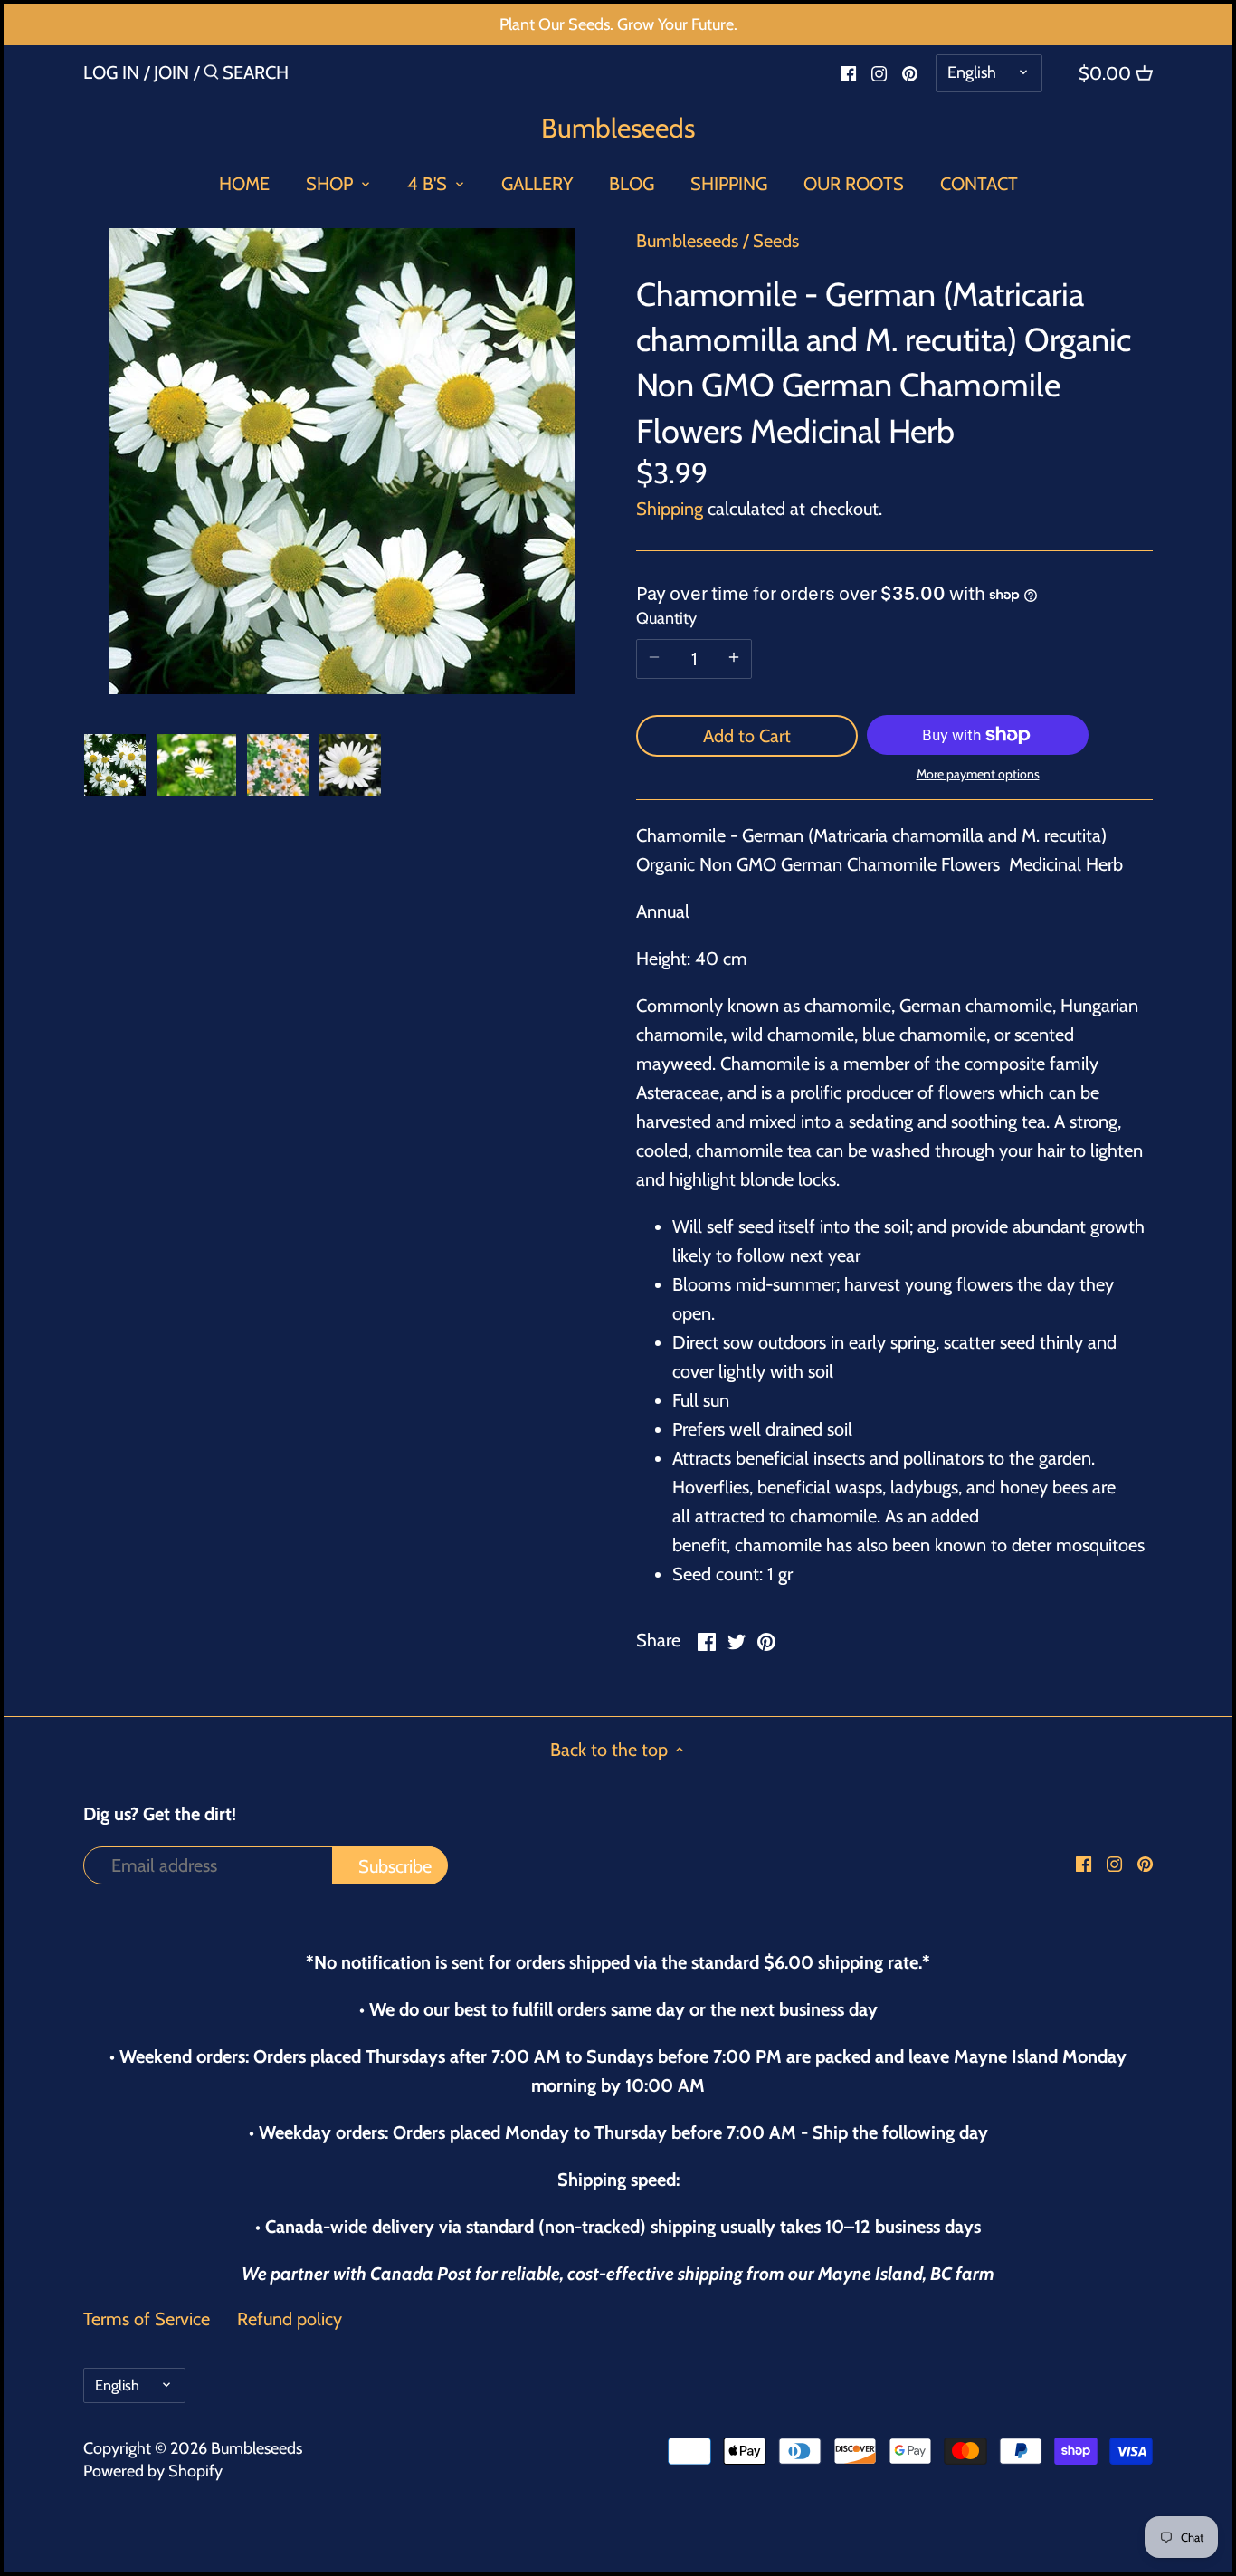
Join (171, 72)
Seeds (776, 241)
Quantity (666, 619)
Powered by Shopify (153, 2471)
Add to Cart (747, 736)
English (972, 72)
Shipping (670, 509)
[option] (115, 765)
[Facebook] (848, 72)
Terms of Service (147, 2319)
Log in (111, 72)
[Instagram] (879, 72)
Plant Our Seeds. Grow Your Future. (618, 24)
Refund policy (290, 2319)
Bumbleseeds (618, 129)
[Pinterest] (910, 72)
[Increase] (734, 659)
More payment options (978, 774)
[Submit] (211, 76)
